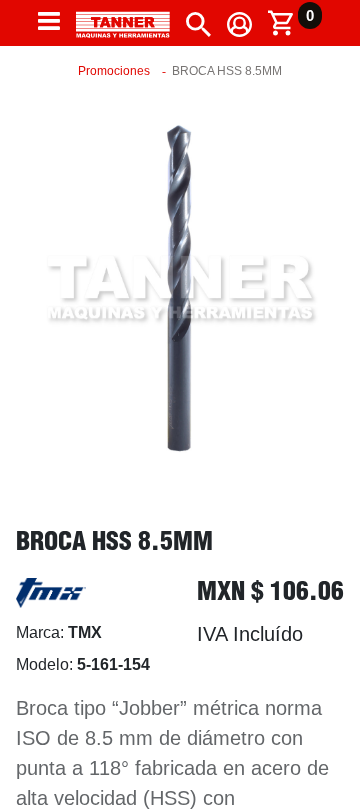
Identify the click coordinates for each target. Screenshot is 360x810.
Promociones (114, 71)
